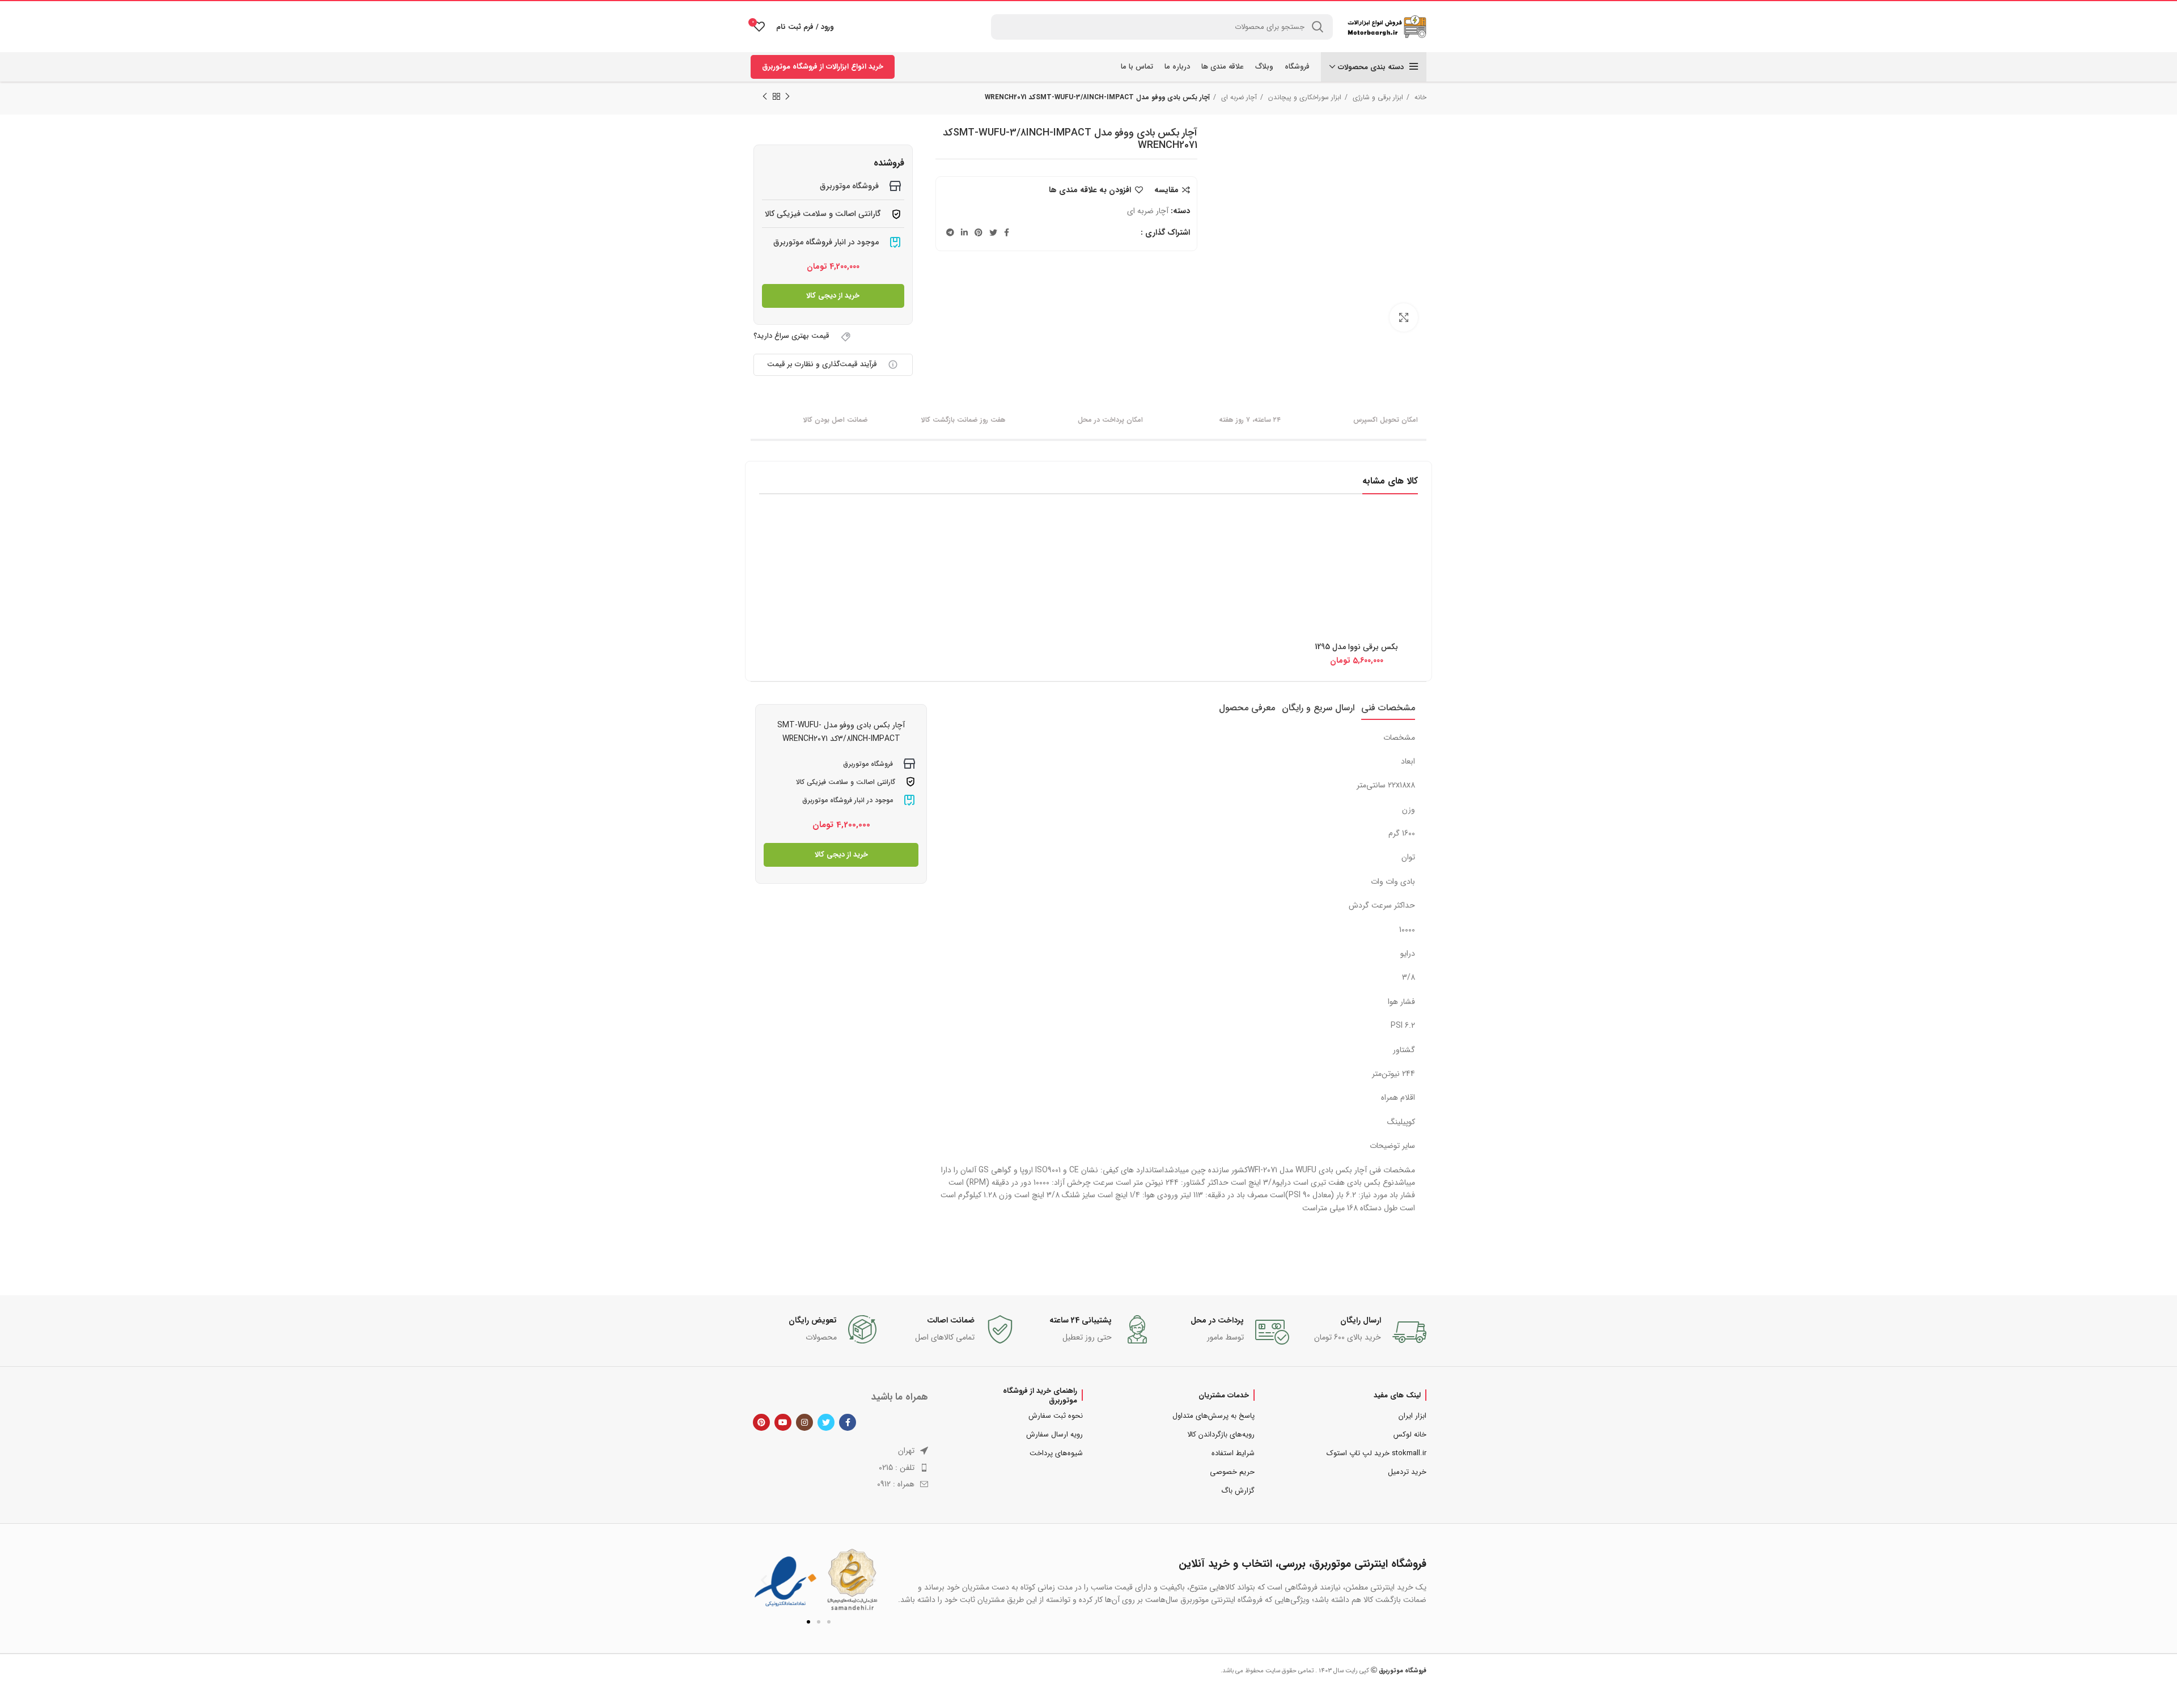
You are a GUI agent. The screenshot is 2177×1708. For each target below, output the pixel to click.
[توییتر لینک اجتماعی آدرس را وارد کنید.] (993, 232)
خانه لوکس (1410, 1434)
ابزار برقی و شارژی (1377, 97)
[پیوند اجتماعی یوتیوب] (783, 1422)
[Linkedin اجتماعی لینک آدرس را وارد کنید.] (964, 232)
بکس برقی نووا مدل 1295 (1356, 647)
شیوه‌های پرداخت (1056, 1453)
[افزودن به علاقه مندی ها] (1304, 557)
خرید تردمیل (1407, 1472)
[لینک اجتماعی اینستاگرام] (804, 1422)
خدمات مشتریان (1224, 1395)
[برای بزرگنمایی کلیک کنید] (1404, 317)
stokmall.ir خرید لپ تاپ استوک (1376, 1453)
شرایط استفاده (1233, 1453)
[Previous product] (787, 97)
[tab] (1388, 708)
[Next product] (765, 97)
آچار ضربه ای (1238, 97)
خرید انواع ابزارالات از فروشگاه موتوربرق (823, 67)
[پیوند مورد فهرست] (839, 1468)
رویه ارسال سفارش (1054, 1434)
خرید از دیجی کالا (833, 296)
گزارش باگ (1238, 1491)
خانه (1419, 97)
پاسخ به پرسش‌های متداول (1214, 1416)
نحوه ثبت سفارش (1056, 1416)
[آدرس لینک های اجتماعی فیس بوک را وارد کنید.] (1007, 232)
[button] (764, 1580)
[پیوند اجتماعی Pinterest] (979, 232)
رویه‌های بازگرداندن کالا (1221, 1434)
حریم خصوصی (1232, 1472)
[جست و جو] (1318, 27)
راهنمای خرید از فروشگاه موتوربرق (1040, 1395)
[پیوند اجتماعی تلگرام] (950, 232)
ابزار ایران (1412, 1416)
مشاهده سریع (1304, 531)
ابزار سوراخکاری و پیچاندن (1304, 97)
